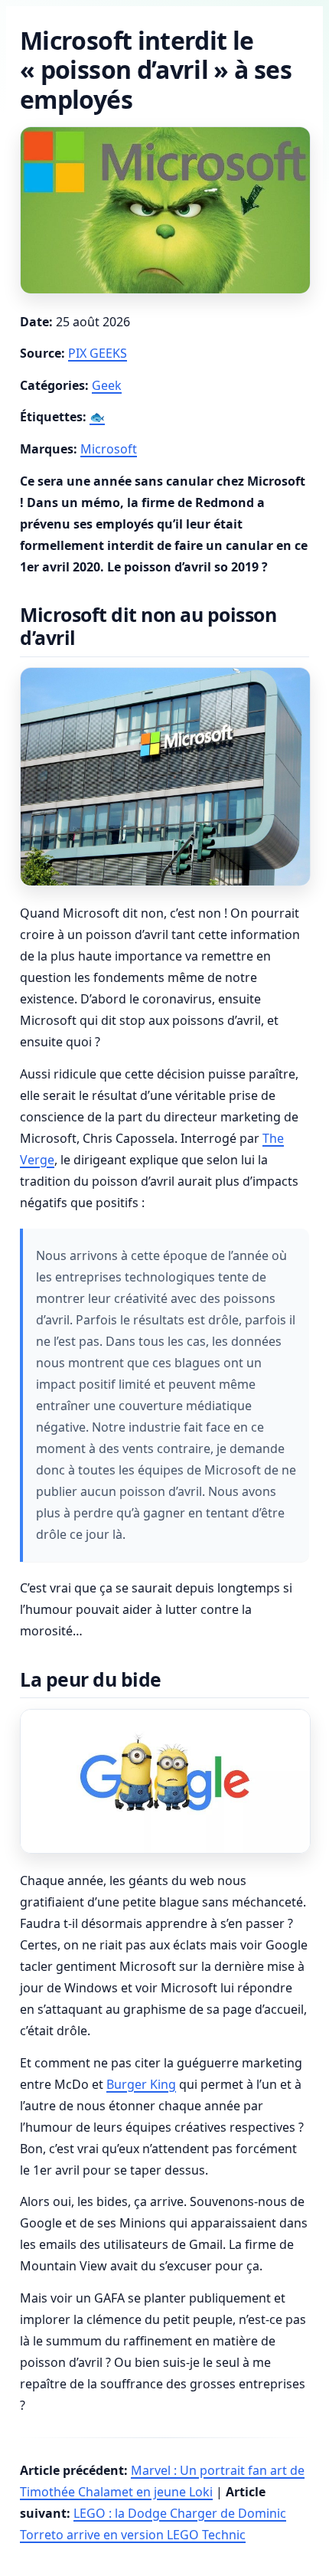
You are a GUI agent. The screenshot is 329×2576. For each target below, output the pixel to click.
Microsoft (109, 449)
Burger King (141, 2084)
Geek (107, 385)
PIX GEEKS (98, 353)
